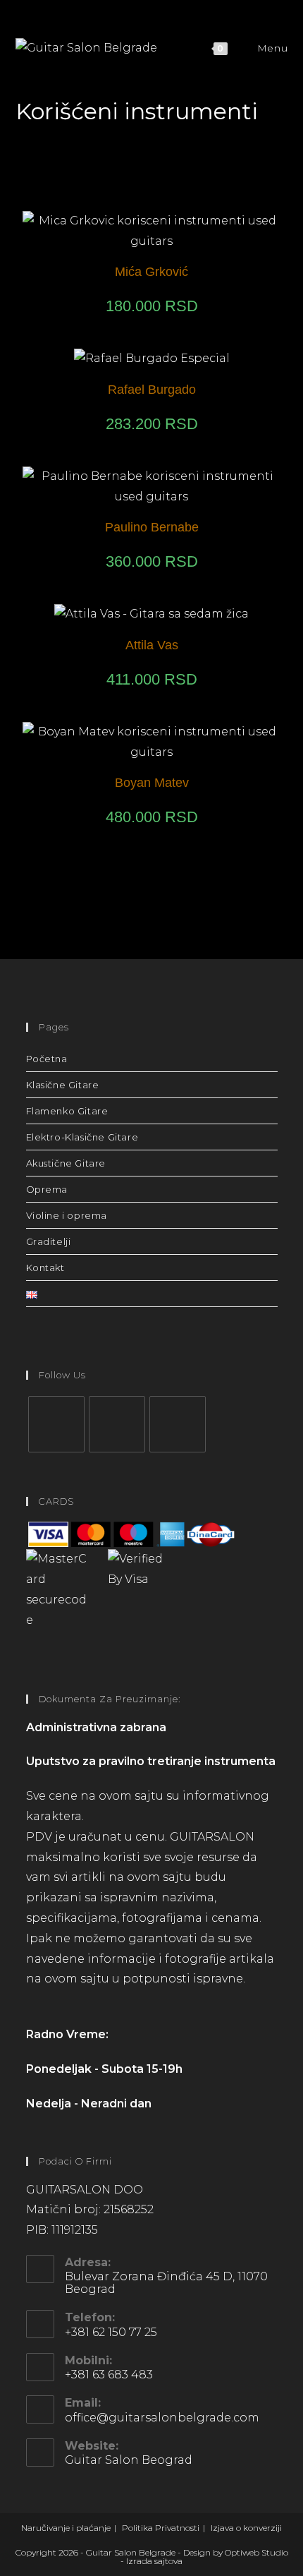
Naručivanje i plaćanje (66, 2528)
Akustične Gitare (66, 1163)
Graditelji (49, 1241)
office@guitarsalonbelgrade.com (162, 2418)
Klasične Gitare (63, 1085)
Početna (47, 1059)
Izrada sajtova (154, 2561)
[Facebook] (56, 1424)
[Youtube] (178, 1424)
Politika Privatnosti (161, 2528)
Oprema (47, 1189)
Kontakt (45, 1268)
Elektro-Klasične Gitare (82, 1137)
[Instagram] (117, 1424)
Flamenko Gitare (67, 1111)
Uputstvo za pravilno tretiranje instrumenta (151, 1761)
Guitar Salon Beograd (129, 2460)
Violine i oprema (67, 1215)
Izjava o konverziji (246, 2528)
